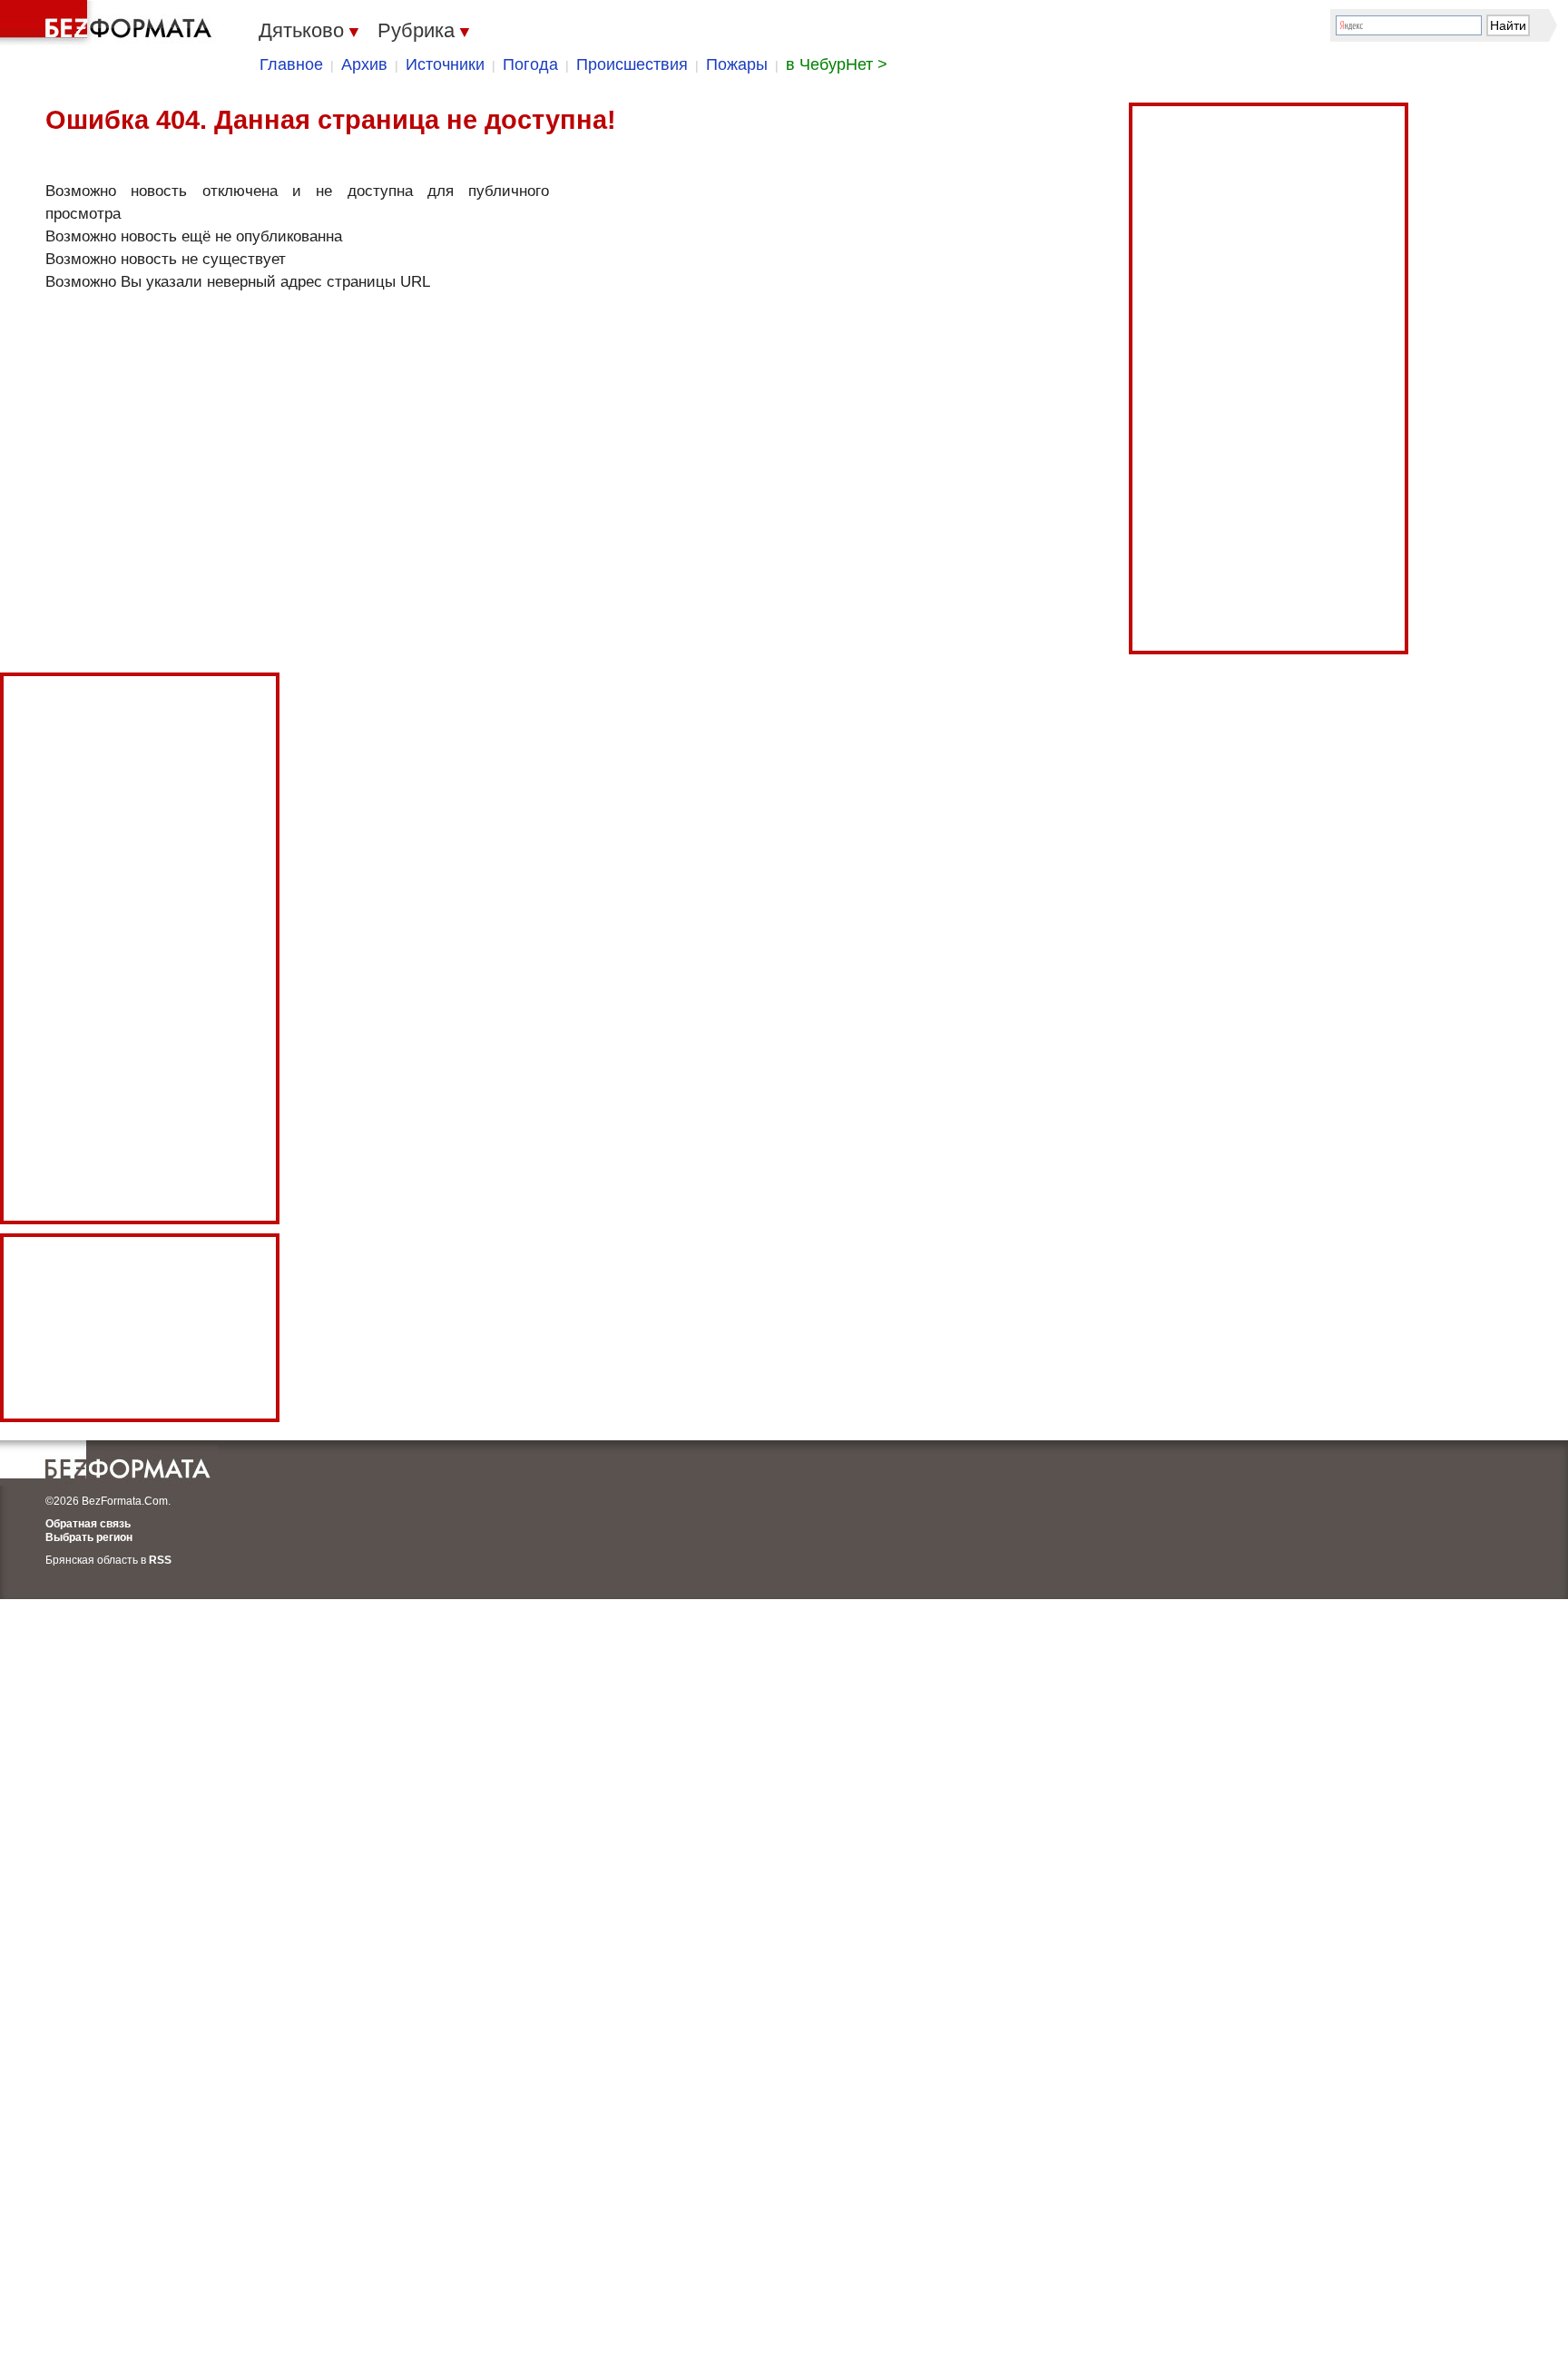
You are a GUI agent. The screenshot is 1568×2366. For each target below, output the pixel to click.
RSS (160, 1560)
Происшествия (632, 64)
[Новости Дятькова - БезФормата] (109, 23)
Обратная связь (88, 1524)
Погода (530, 64)
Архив (364, 64)
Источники (445, 64)
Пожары (737, 64)
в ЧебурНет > (837, 64)
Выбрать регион (89, 1537)
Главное (291, 64)
